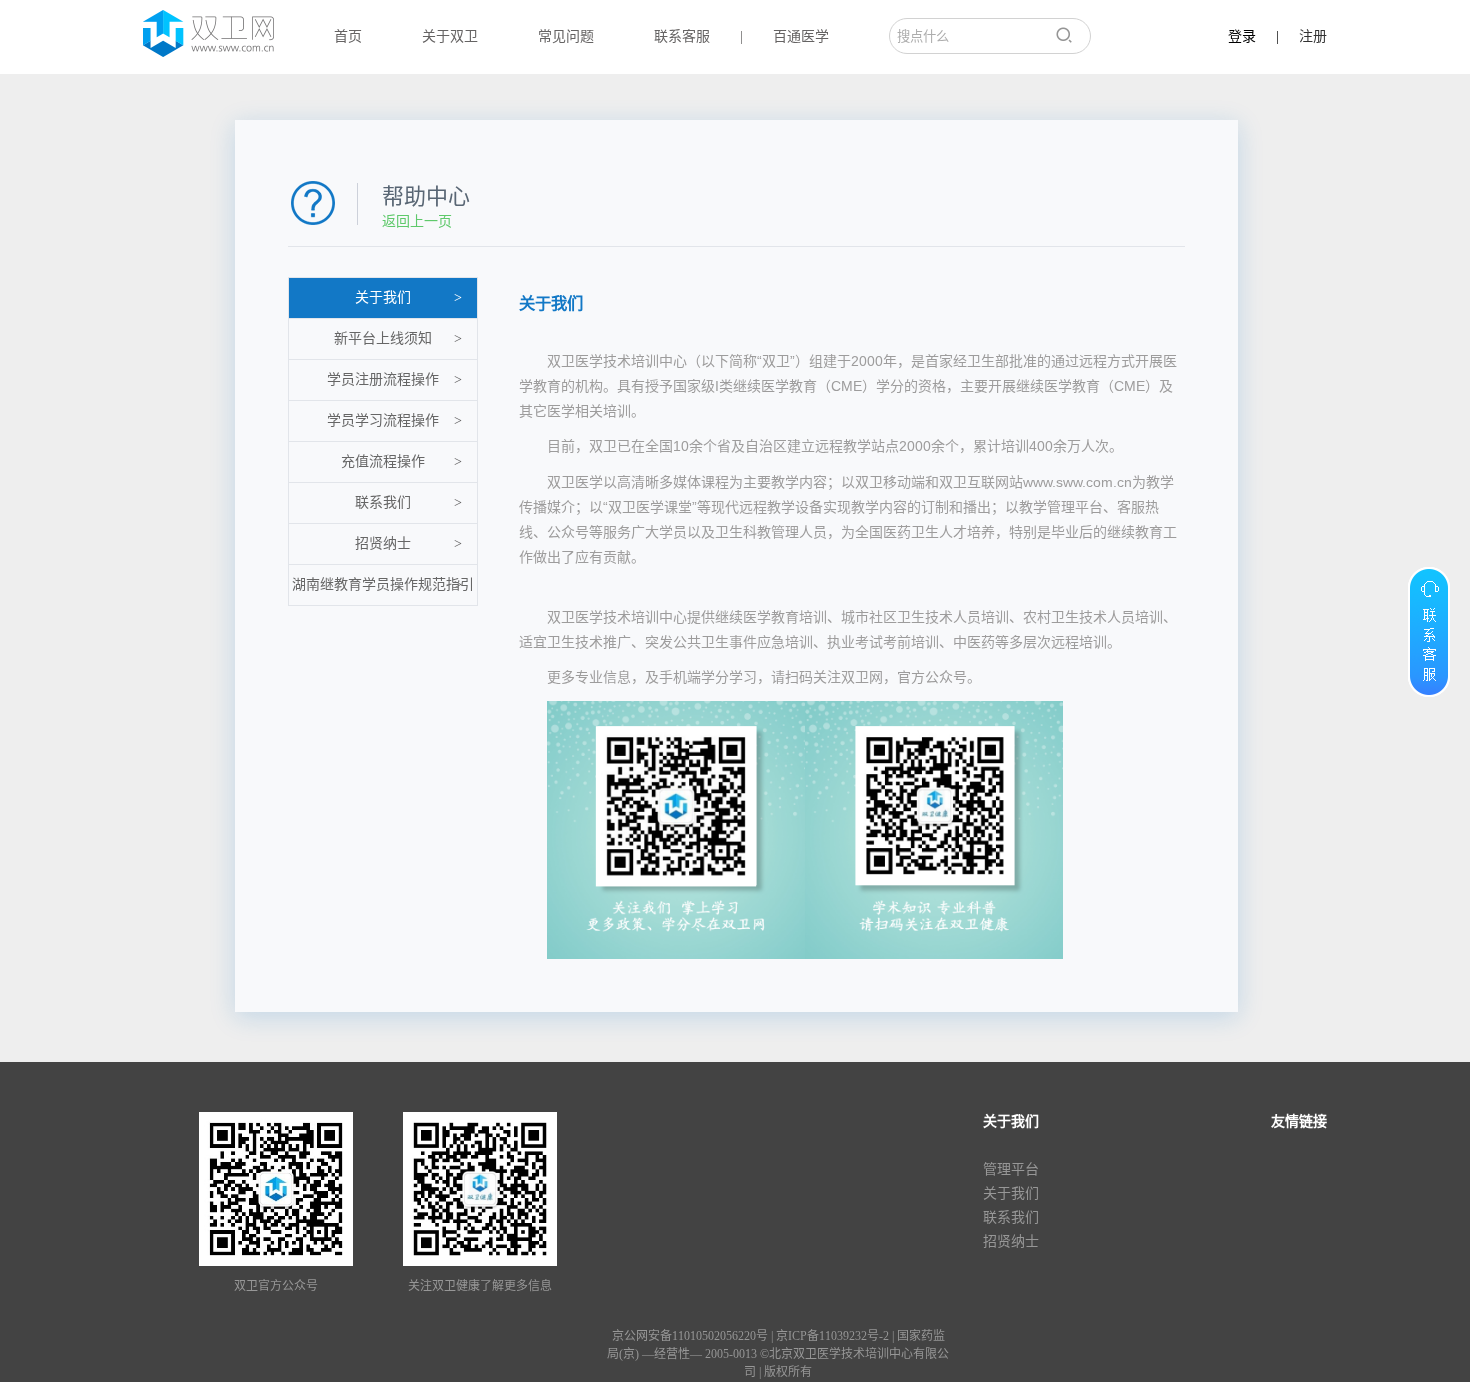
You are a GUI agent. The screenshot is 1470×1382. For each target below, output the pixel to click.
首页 (348, 36)
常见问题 (566, 36)
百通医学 (801, 36)
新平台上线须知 (398, 338)
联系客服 (682, 36)
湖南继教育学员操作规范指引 (383, 584)
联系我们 (408, 502)
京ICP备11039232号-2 (832, 1336)
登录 (1242, 36)
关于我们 (408, 297)
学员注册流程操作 (394, 379)
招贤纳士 (408, 543)
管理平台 (1011, 1169)
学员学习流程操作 (394, 420)
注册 (1313, 36)
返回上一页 (417, 221)
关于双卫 (450, 36)
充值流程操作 (401, 461)
